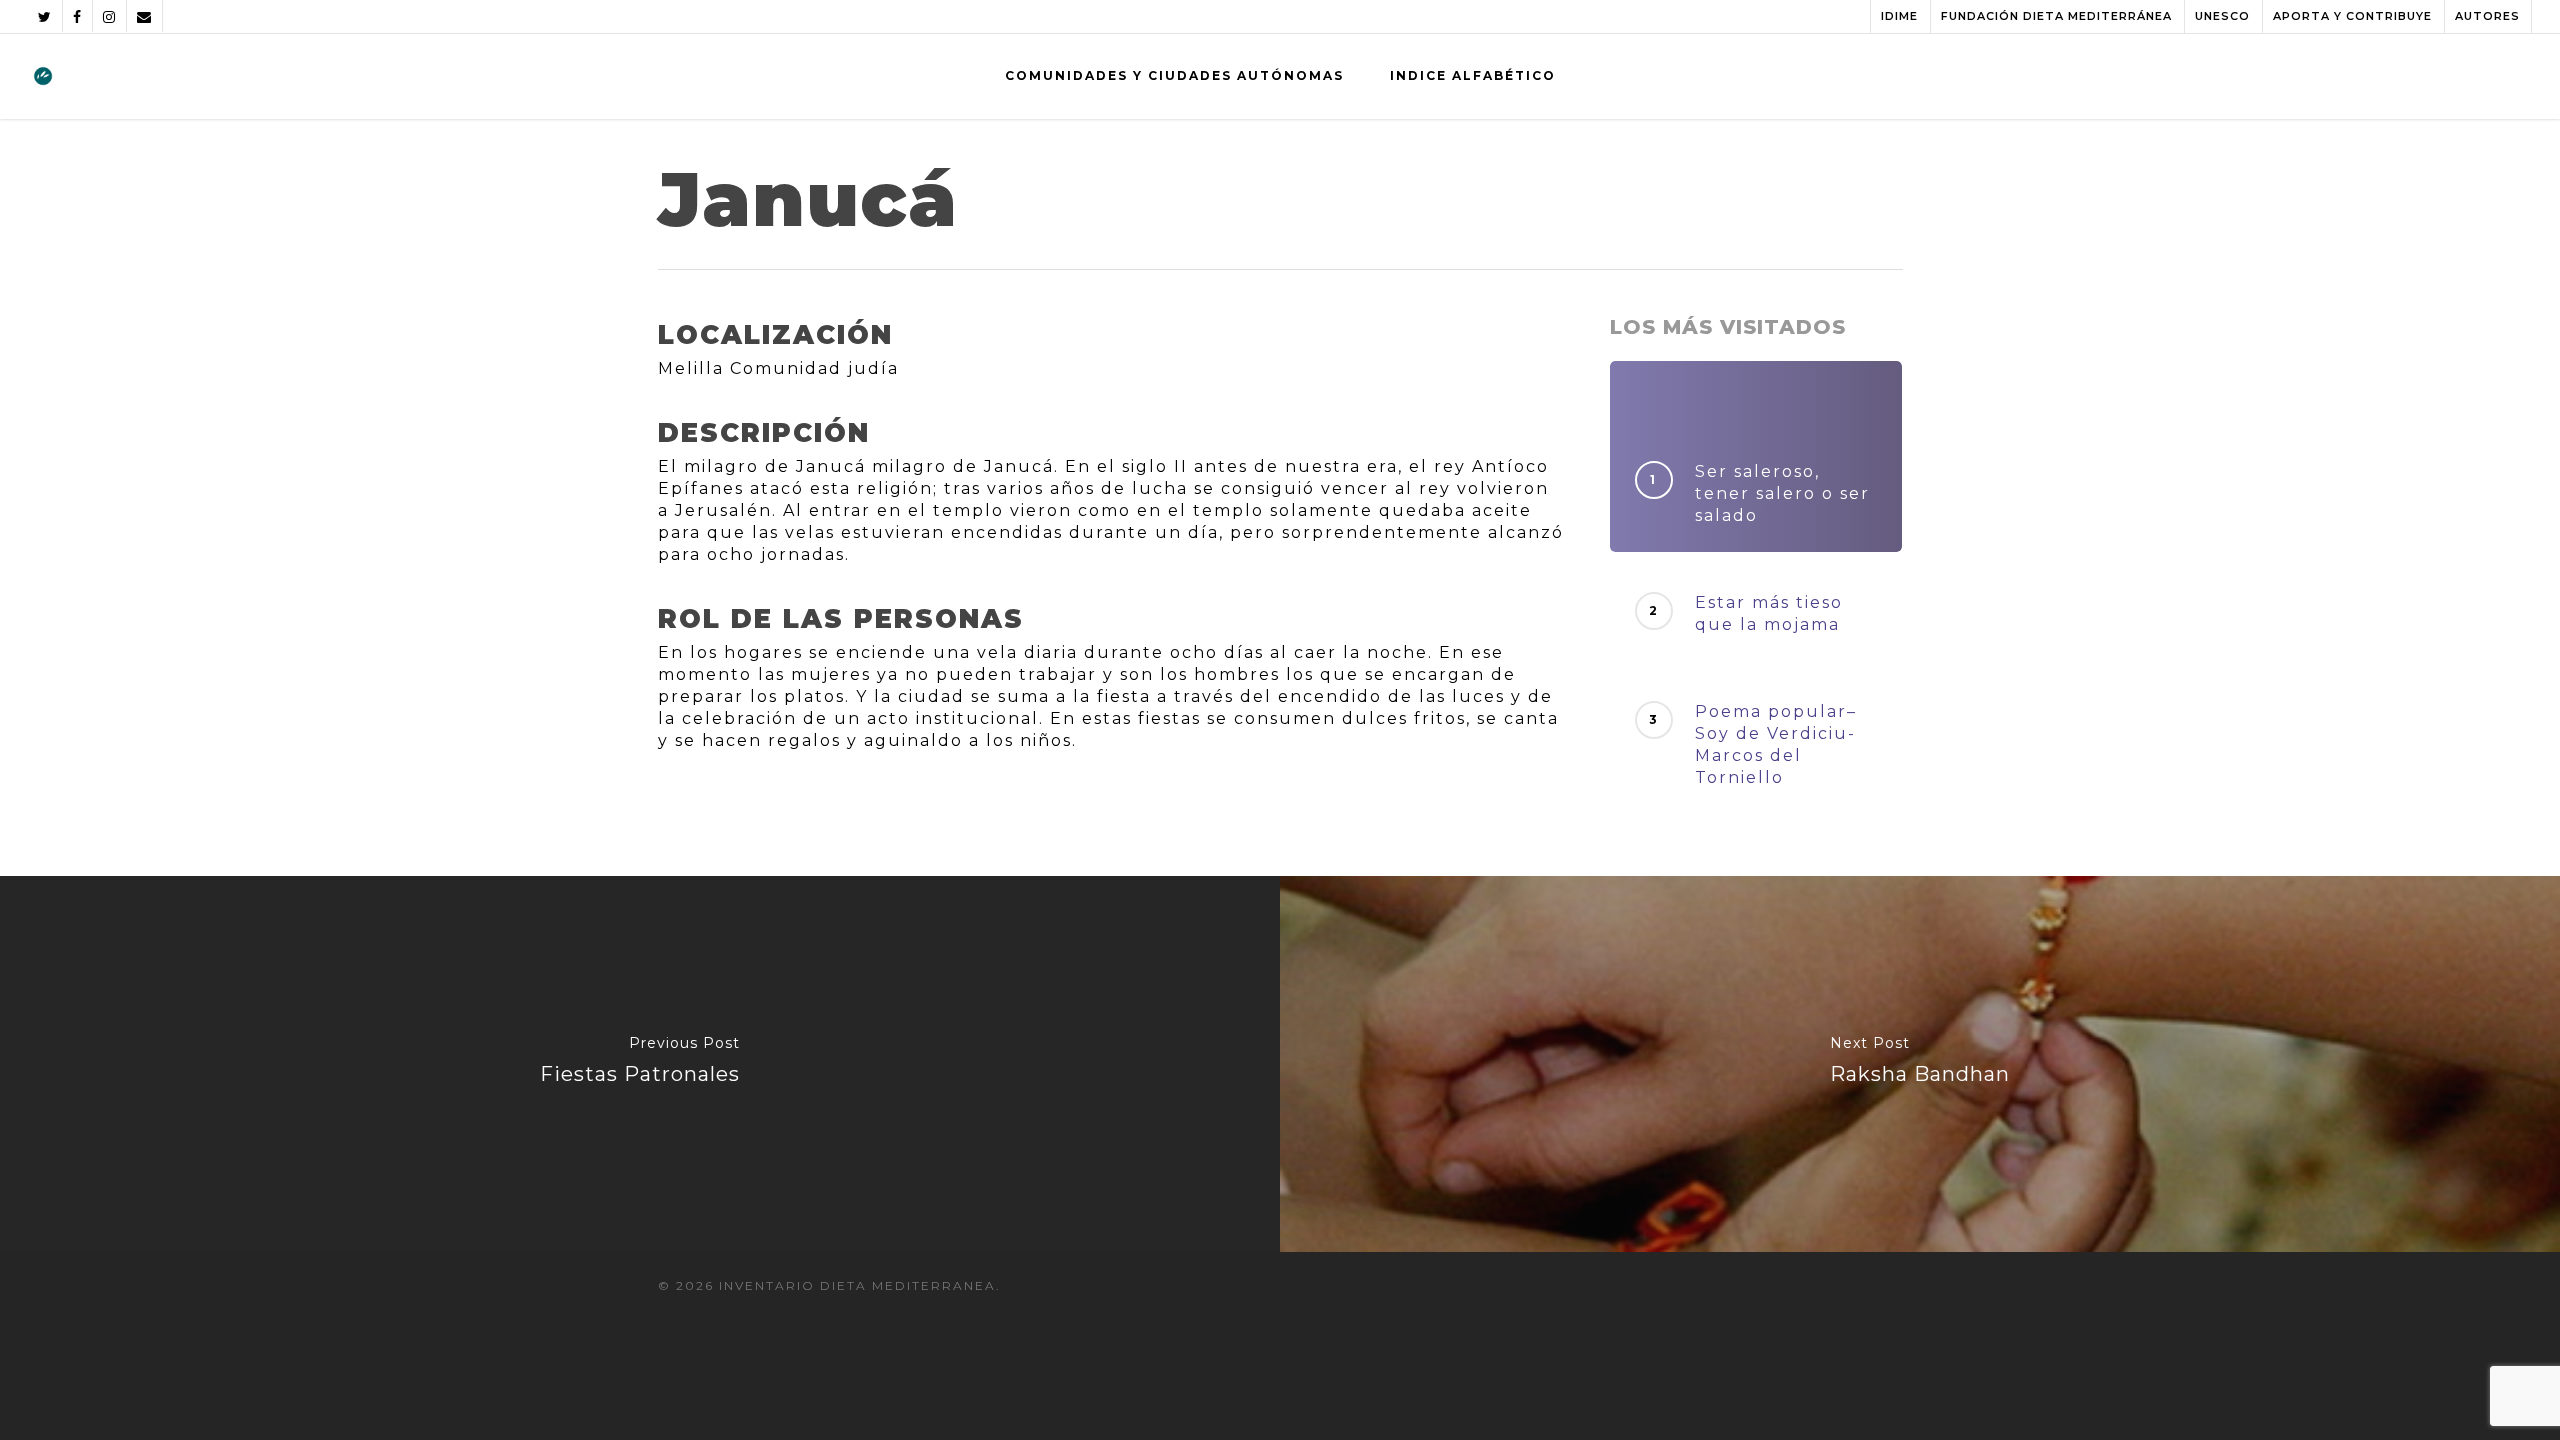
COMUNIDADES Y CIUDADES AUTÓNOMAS (1174, 75)
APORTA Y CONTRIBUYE (2352, 16)
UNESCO (2222, 16)
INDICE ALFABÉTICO (1473, 75)
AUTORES (2487, 16)
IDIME (1899, 16)
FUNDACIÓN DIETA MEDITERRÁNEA (2056, 16)
